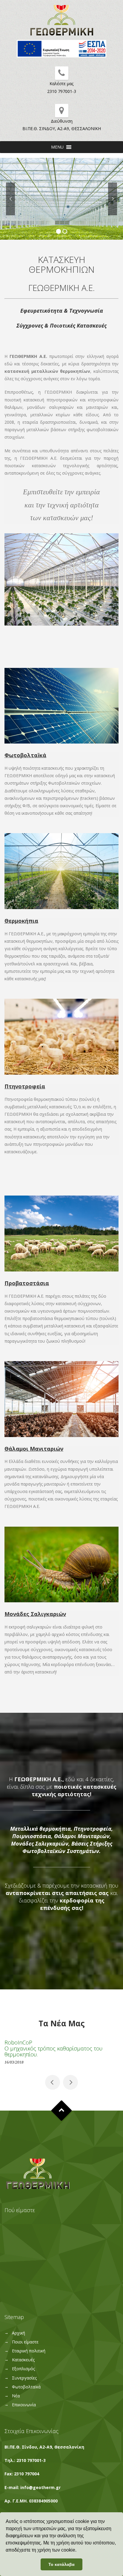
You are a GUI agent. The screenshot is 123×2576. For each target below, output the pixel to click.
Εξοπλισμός (23, 2369)
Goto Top (62, 2110)
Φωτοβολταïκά (26, 2387)
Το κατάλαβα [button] (61, 2564)
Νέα (16, 2396)
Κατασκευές (23, 2360)
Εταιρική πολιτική (29, 2351)
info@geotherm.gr (40, 2487)
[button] (57, 147)
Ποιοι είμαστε (25, 2342)
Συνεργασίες (24, 2378)
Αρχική (19, 2333)
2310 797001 (29, 2460)
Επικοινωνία (24, 2405)
